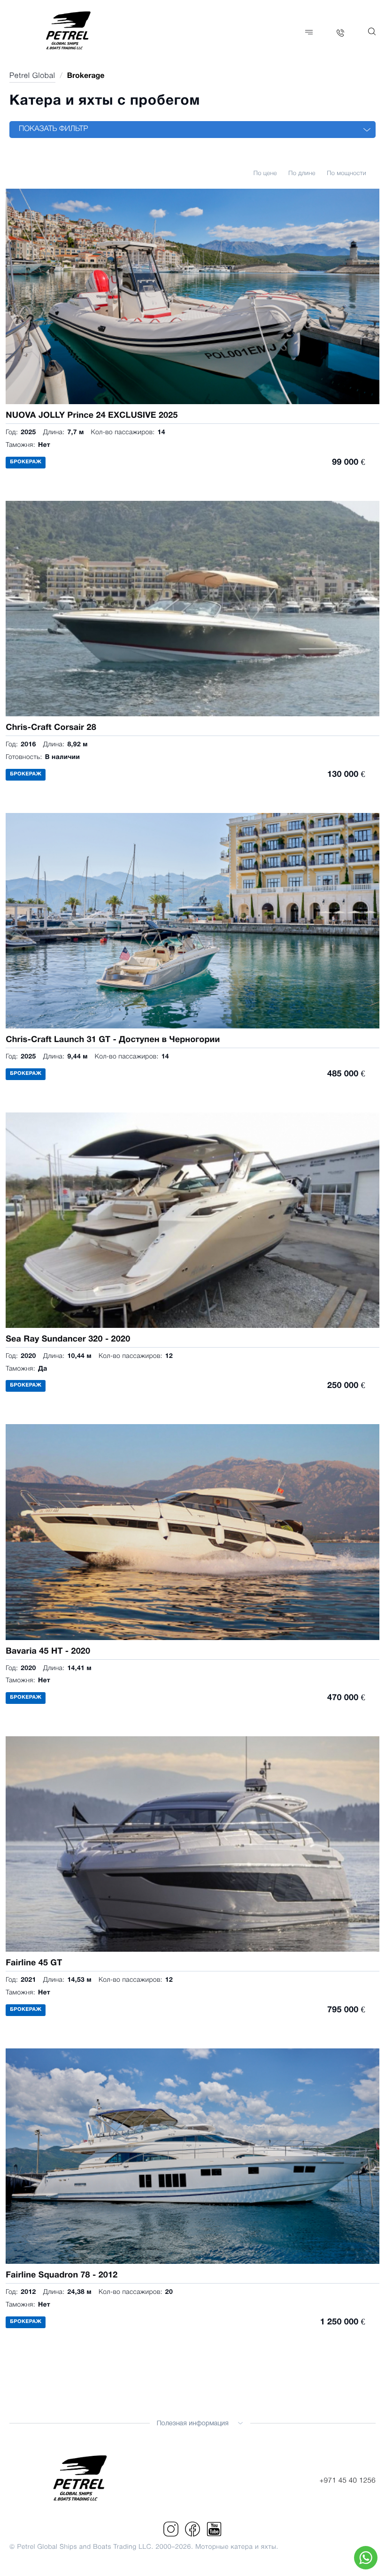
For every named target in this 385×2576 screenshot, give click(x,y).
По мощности (346, 174)
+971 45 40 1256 (347, 2481)
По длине (302, 174)
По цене (265, 174)
